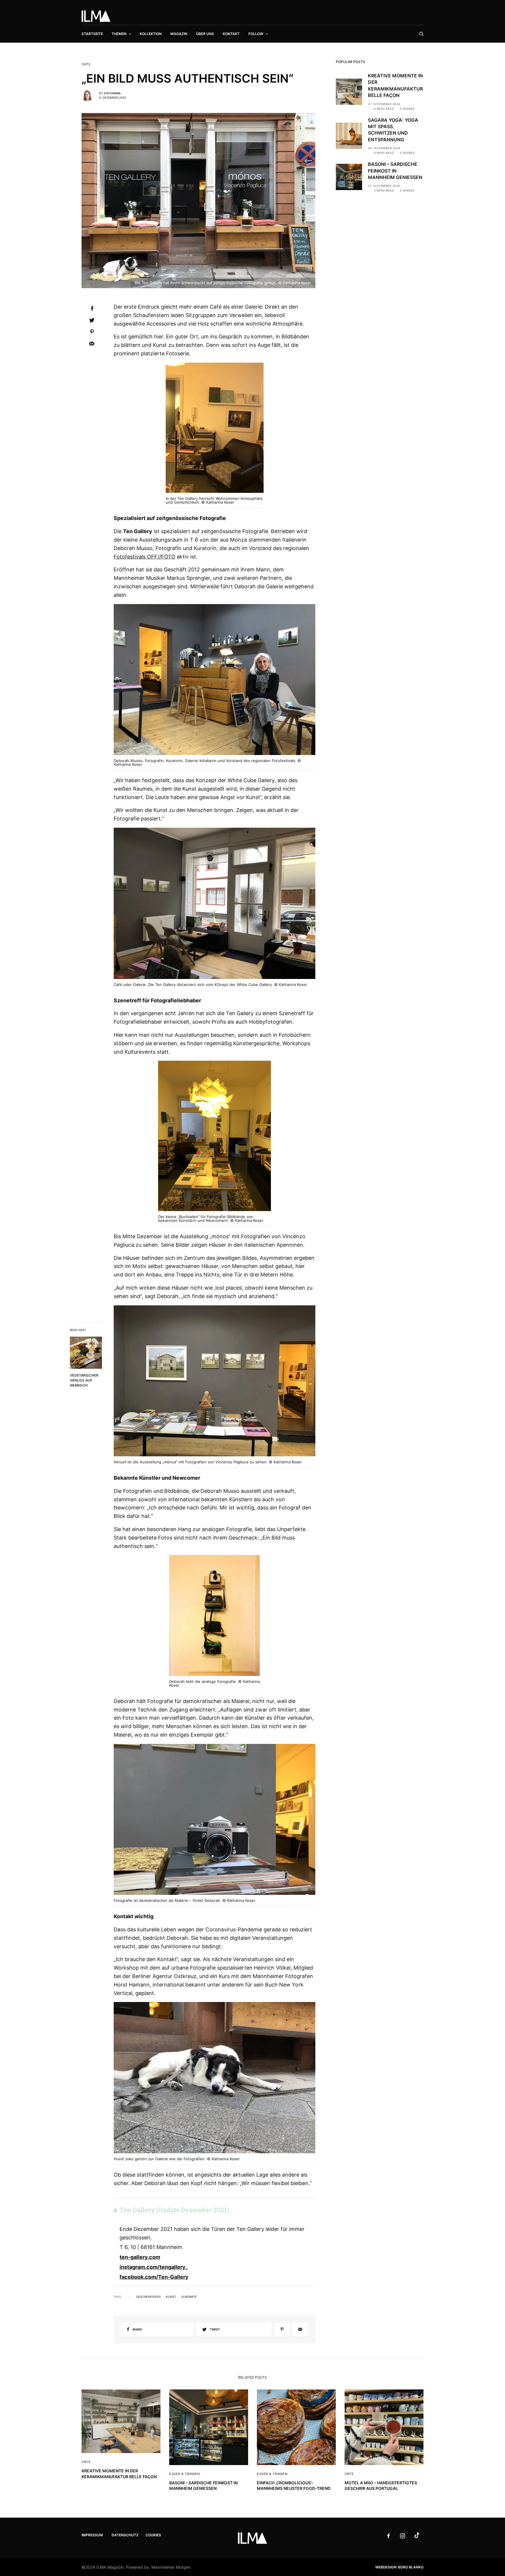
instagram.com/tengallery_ (154, 2267)
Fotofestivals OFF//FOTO (145, 557)
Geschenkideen (148, 2297)
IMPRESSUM (92, 2535)
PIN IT (218, 431)
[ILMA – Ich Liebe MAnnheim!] (96, 16)
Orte (86, 64)
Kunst (171, 2297)
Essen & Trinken (184, 2474)
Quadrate (189, 2297)
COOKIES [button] (153, 2535)
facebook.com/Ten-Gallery (154, 2277)
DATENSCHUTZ (125, 2535)
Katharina (112, 93)
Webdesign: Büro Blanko (399, 2567)
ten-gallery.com (140, 2257)
